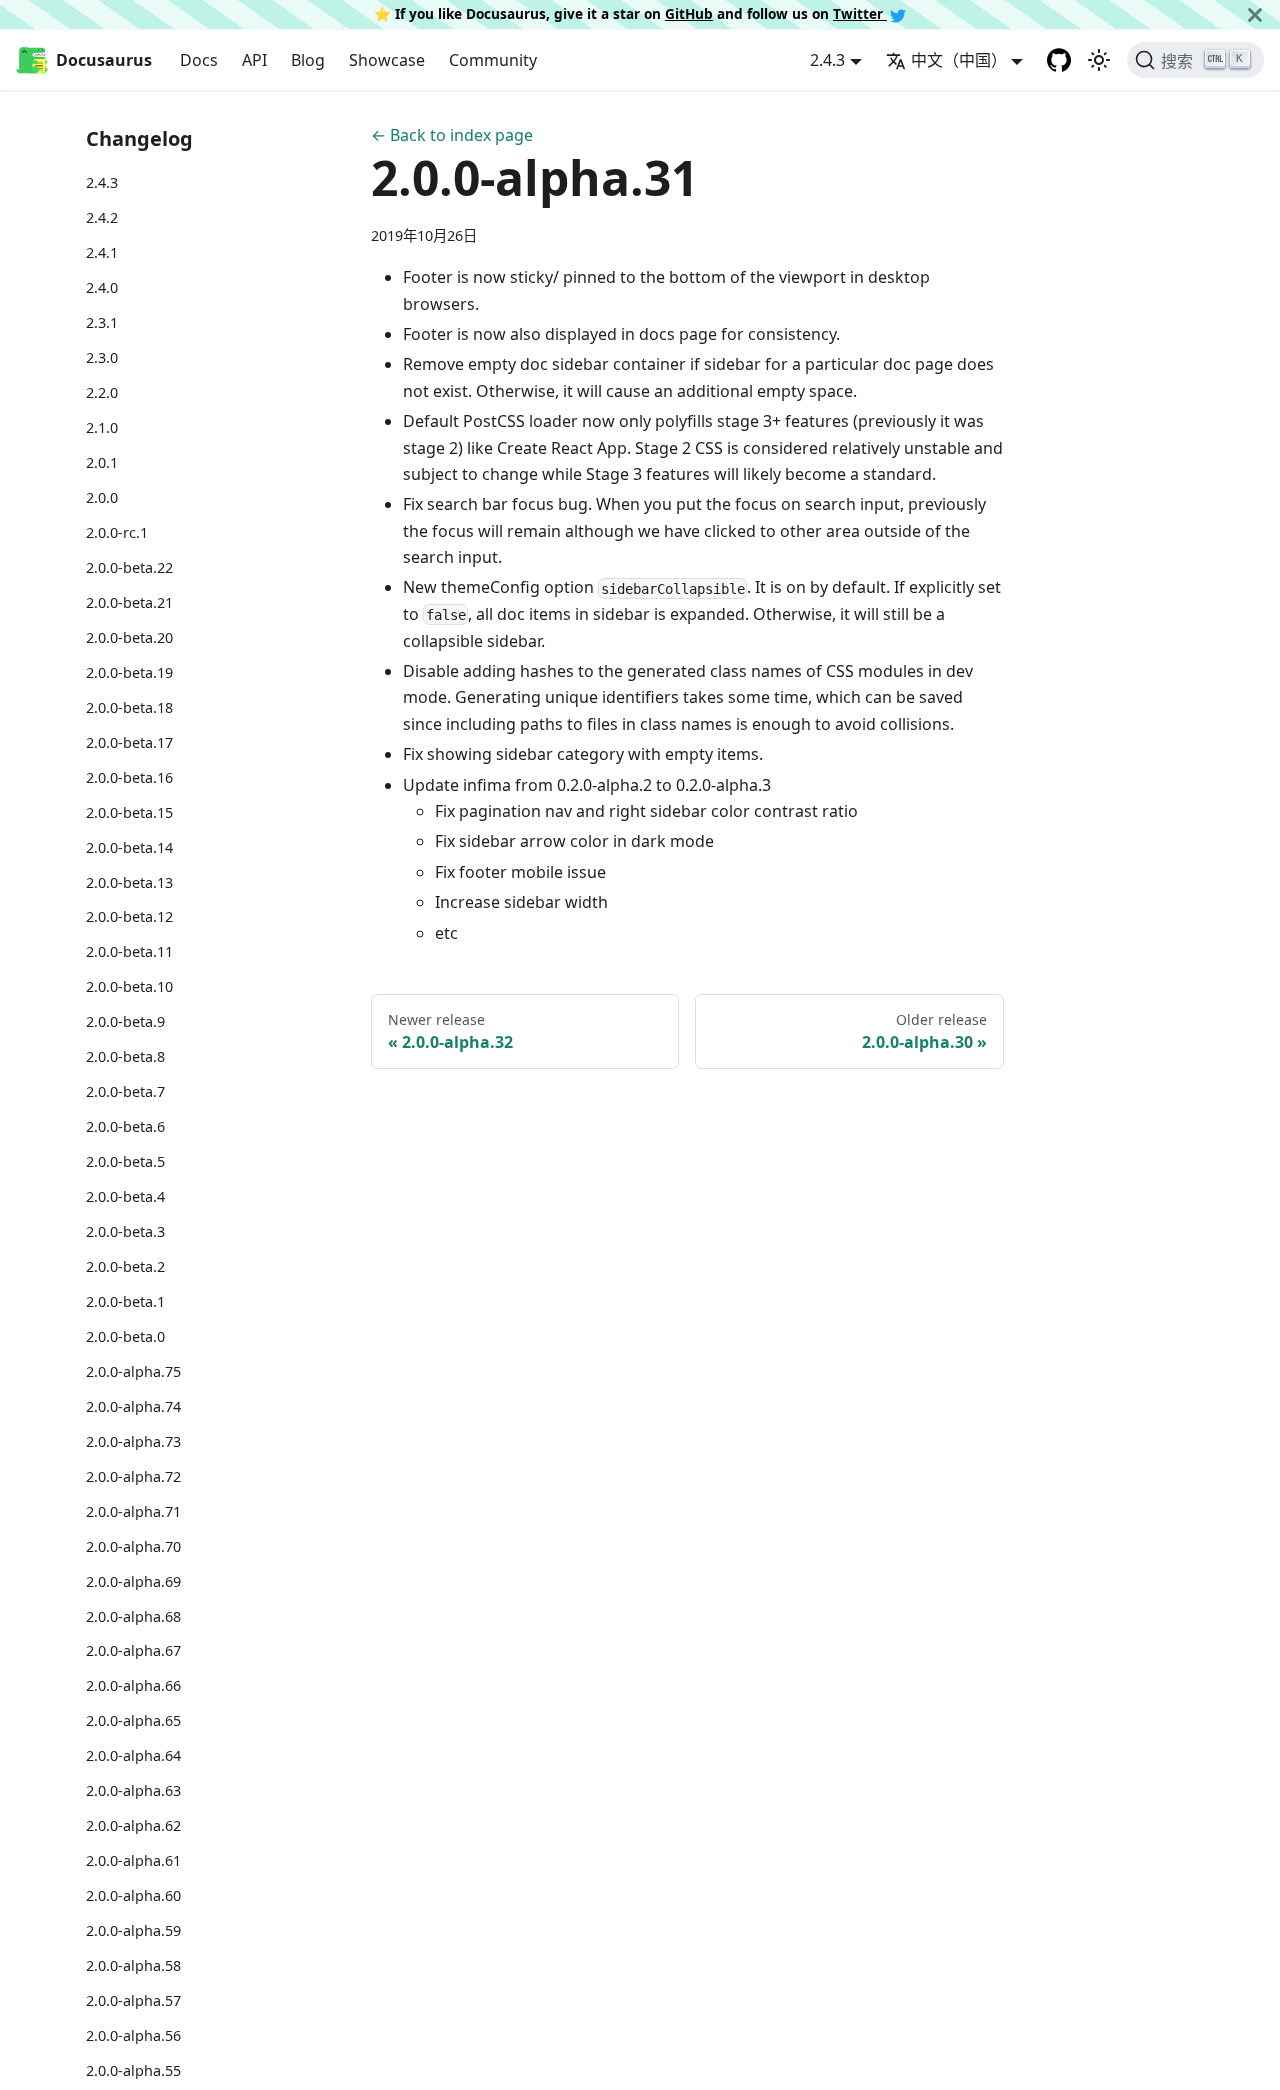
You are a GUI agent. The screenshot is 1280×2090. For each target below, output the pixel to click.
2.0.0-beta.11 (129, 951)
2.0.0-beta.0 (125, 1335)
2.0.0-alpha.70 (133, 1545)
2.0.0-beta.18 (129, 706)
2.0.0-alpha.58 (133, 1965)
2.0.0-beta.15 (129, 811)
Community (493, 60)
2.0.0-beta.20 (129, 636)
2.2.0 (102, 392)
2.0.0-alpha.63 (133, 1790)
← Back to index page (452, 135)
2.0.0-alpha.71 (133, 1510)
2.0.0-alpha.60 (133, 1895)
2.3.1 (102, 322)
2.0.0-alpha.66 (133, 1685)
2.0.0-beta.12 (129, 916)
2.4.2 (102, 217)
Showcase (387, 60)
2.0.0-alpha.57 (133, 2000)
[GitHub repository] (1059, 60)
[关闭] (1255, 14)
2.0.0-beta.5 (125, 1161)
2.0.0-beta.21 (129, 601)
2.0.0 (102, 497)
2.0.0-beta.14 (129, 846)
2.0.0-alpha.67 (133, 1650)
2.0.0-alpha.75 (133, 1370)
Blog (308, 60)
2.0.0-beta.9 (125, 1021)
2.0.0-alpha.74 (133, 1405)
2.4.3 (102, 182)
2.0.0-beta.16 (129, 776)
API (254, 60)
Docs (199, 60)
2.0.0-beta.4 (125, 1196)
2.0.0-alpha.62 (133, 1825)
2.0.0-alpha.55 (133, 2069)
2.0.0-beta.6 (125, 1126)
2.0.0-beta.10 (129, 986)
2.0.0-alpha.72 (133, 1475)
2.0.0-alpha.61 (133, 1860)
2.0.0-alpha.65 (133, 1720)
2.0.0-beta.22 (129, 566)
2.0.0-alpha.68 (133, 1615)
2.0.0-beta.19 (129, 671)
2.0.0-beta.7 (125, 1091)
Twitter (860, 13)
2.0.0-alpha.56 (133, 2035)
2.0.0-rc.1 (117, 532)
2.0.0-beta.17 (129, 741)
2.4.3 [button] (827, 60)
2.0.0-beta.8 (125, 1056)
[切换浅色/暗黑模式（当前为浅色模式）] (1099, 60)
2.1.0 (102, 427)
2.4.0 (102, 287)
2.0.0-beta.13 (129, 881)
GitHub (689, 13)
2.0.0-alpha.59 (133, 1930)
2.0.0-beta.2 (125, 1266)
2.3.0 (102, 357)
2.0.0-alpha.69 (133, 1580)
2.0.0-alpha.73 (133, 1440)
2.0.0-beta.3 (125, 1231)
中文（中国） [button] (959, 60)
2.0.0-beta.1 (125, 1301)
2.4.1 (102, 252)
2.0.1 (102, 462)
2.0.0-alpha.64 (133, 1755)
